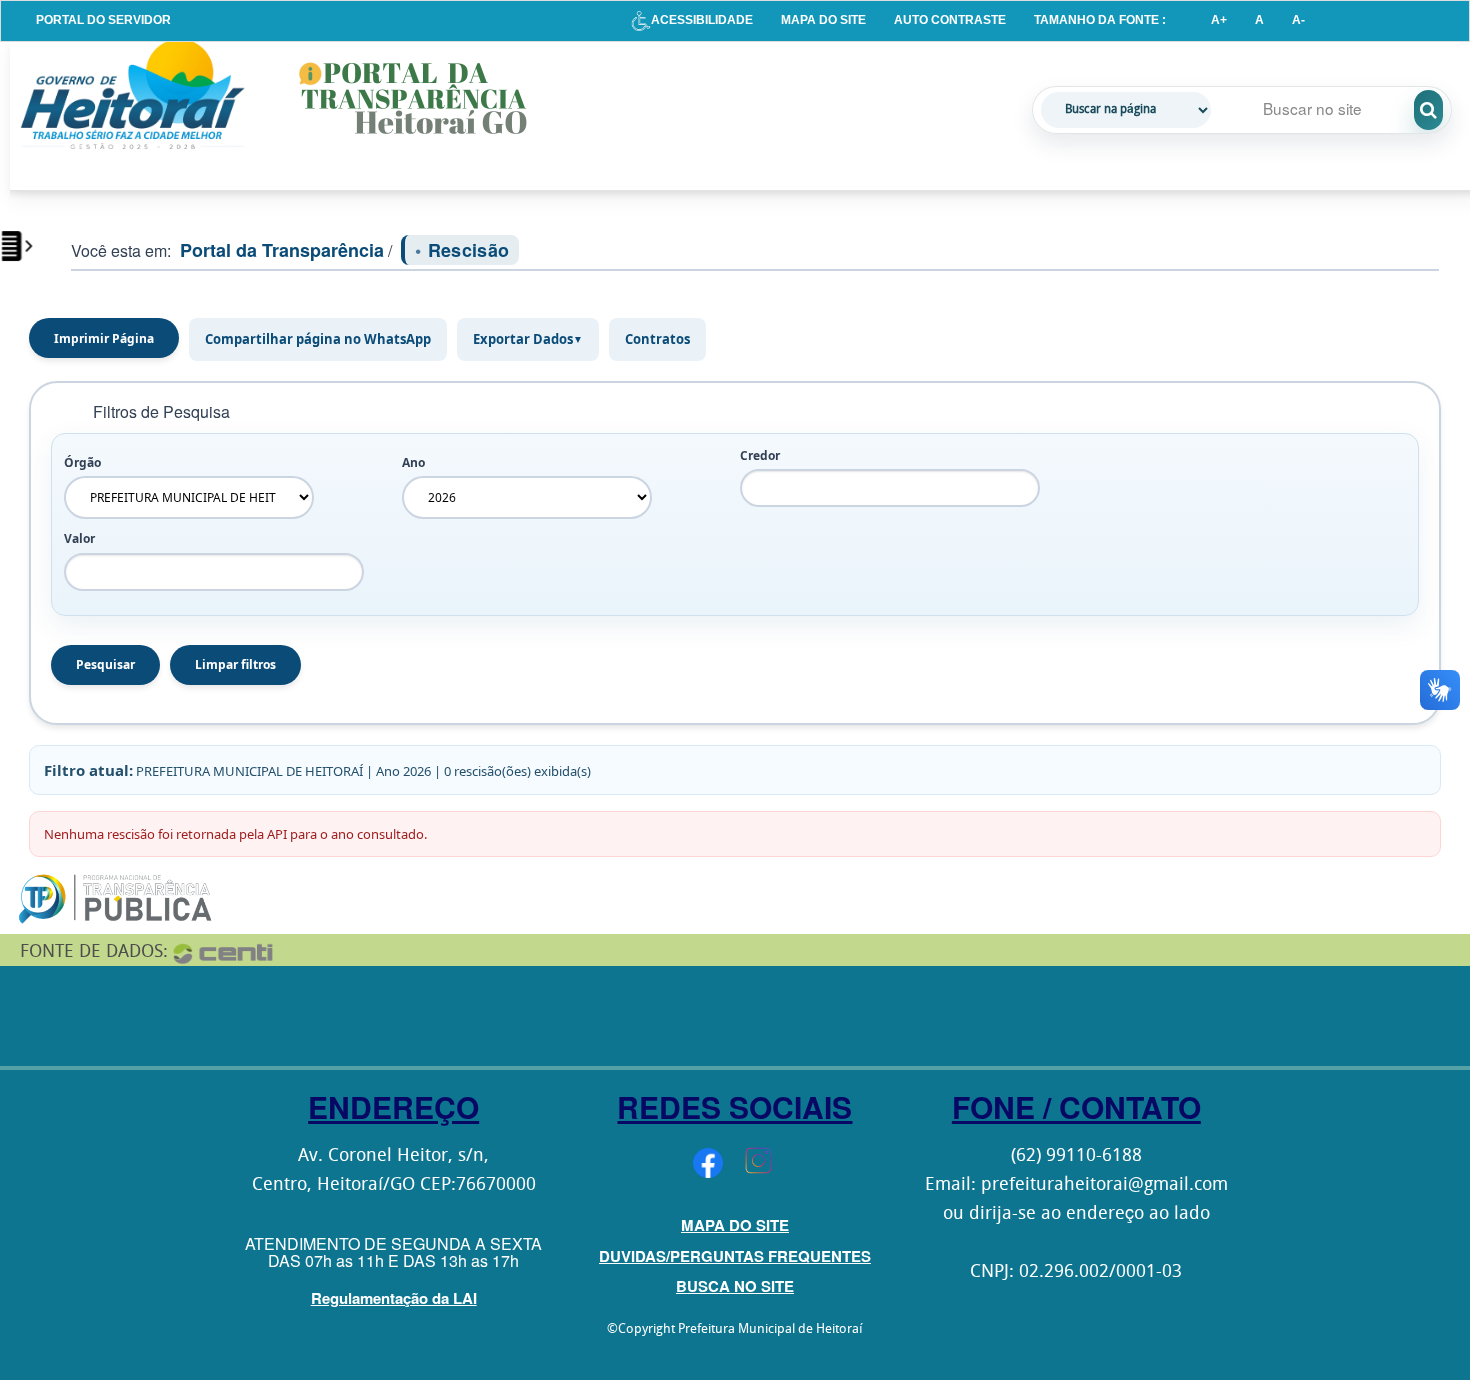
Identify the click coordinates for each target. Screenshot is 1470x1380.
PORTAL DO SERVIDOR (103, 20)
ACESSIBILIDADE (702, 20)
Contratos (657, 339)
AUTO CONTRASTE (950, 20)
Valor (79, 538)
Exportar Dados (528, 339)
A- (1298, 20)
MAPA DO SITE (823, 20)
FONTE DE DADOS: (94, 952)
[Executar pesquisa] (1428, 110)
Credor (760, 455)
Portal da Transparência (282, 250)
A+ (1219, 20)
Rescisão (468, 250)
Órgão (82, 462)
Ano (413, 462)
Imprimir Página (104, 338)
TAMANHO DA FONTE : (1100, 20)
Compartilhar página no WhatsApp (318, 339)
